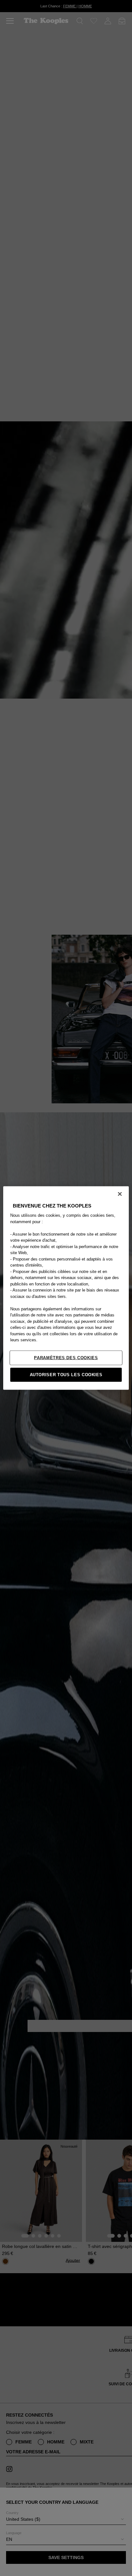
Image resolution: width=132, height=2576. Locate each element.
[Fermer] (120, 1194)
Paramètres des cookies (66, 1357)
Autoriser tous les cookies (66, 1374)
